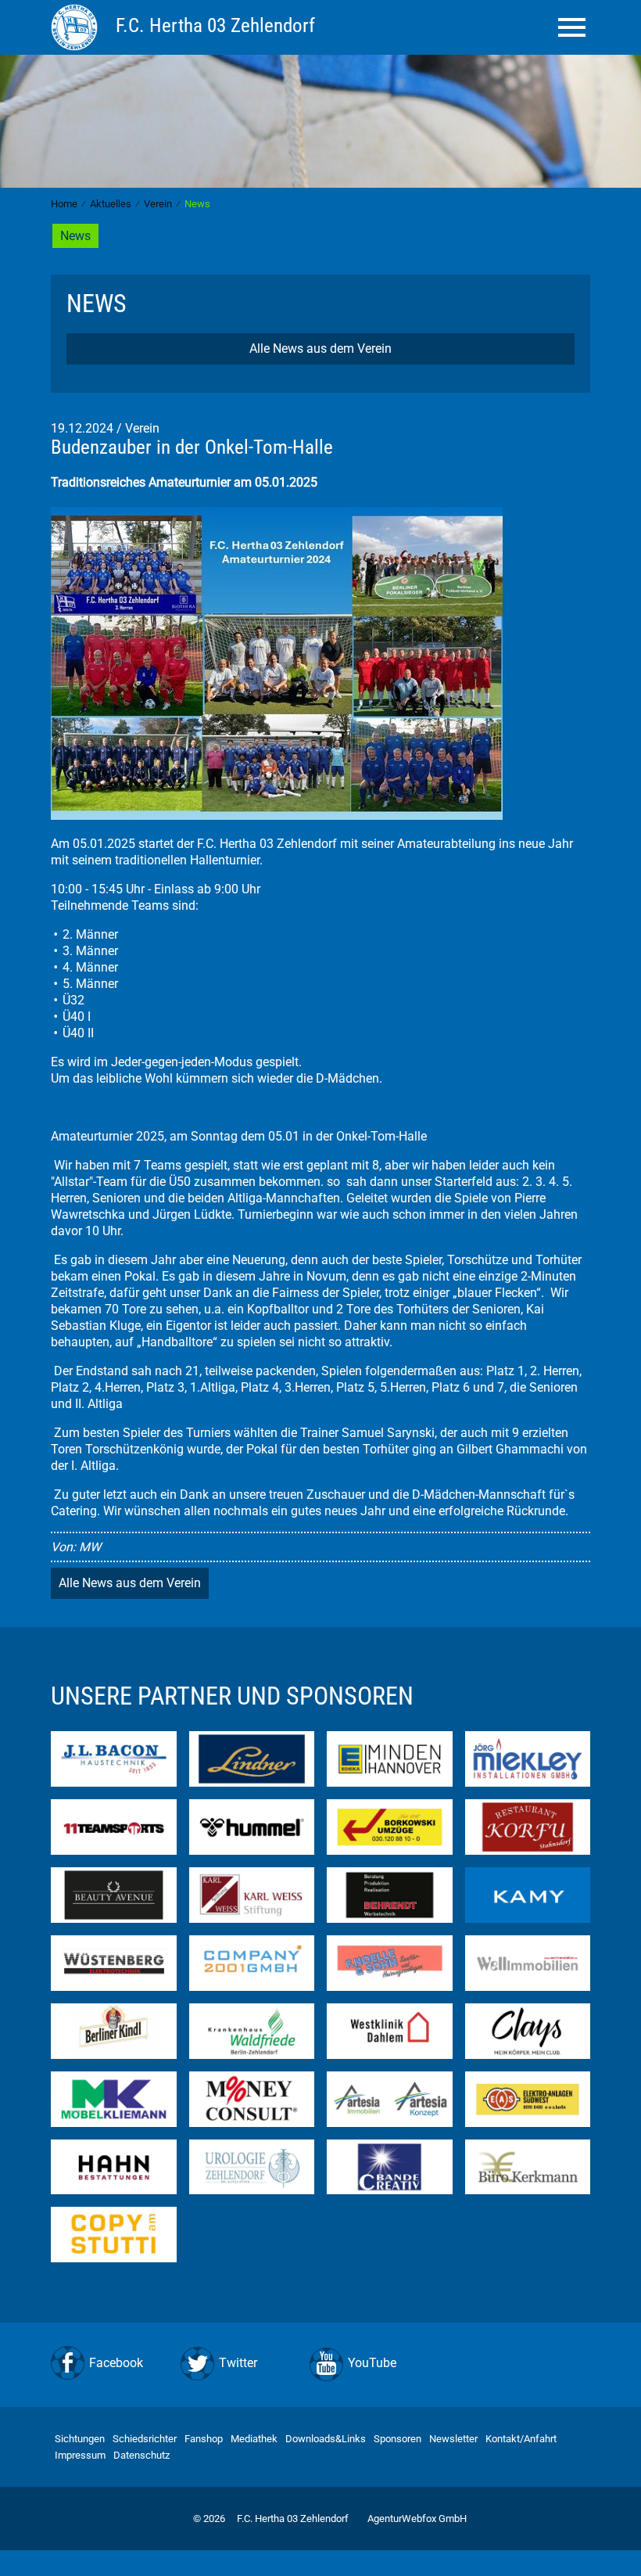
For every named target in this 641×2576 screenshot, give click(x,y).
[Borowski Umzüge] (390, 1826)
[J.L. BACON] (114, 1758)
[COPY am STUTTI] (114, 2234)
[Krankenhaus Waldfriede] (252, 2030)
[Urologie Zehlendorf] (252, 2166)
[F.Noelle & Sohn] (390, 1962)
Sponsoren (397, 2439)
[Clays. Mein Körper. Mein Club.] (528, 2030)
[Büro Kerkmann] (528, 2166)
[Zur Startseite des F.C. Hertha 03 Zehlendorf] (77, 27)
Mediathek (254, 2439)
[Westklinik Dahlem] (390, 2030)
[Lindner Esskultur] (252, 1758)
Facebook (116, 2363)
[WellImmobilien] (528, 1962)
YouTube (372, 2363)
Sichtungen (80, 2439)
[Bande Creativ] (390, 2166)
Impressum (80, 2455)
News (75, 236)
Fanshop (204, 2439)
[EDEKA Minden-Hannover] (390, 1758)
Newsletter (453, 2439)
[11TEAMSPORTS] (114, 1826)
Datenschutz (141, 2455)
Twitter (238, 2363)
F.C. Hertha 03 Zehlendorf (293, 2519)
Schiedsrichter (145, 2439)
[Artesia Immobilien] (390, 2098)
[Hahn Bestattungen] (114, 2166)
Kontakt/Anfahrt (521, 2439)
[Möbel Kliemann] (114, 2098)
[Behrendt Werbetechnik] (390, 1893)
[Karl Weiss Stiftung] (252, 1893)
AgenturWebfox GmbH (417, 2519)
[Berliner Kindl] (114, 2030)
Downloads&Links (326, 2439)
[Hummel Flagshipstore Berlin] (252, 1826)
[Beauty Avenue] (114, 1893)
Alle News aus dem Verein (320, 348)
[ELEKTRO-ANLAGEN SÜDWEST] (528, 2098)
